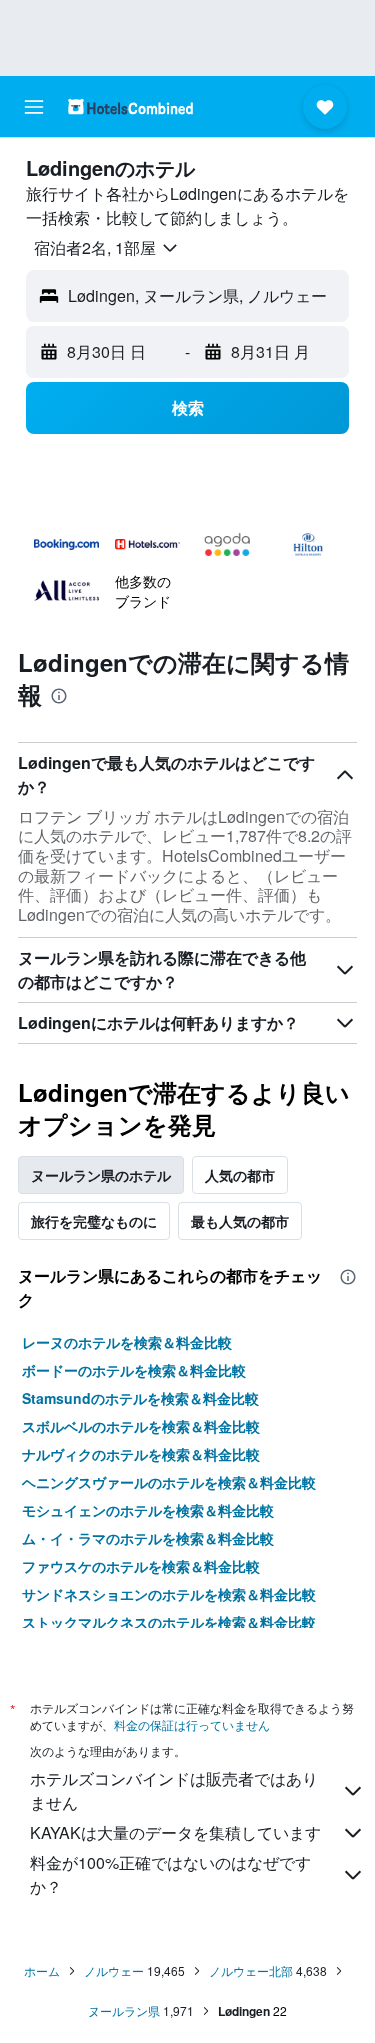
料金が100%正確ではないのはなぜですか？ (170, 1874)
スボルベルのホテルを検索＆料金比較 (141, 1426)
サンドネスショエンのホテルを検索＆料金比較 (169, 1594)
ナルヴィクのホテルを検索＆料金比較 (141, 1454)
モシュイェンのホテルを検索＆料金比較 (148, 1510)
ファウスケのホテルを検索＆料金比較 (141, 1566)
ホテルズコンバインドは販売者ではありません (174, 1790)
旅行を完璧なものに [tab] (94, 1221)
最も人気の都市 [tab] (240, 1221)
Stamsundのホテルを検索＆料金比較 (140, 1398)
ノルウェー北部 (251, 1970)
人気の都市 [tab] (240, 1175)
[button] (34, 107)
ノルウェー (114, 1970)
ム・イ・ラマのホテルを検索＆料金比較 (148, 1538)
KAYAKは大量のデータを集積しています (175, 1832)
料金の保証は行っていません (192, 1724)
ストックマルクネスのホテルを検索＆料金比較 (169, 1622)
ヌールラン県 (124, 2010)
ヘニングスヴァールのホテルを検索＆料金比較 (169, 1482)
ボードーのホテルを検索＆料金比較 (134, 1370)
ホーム (42, 1970)
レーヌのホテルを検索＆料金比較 (127, 1342)
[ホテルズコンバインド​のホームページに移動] (130, 106)
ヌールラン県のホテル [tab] (101, 1175)
